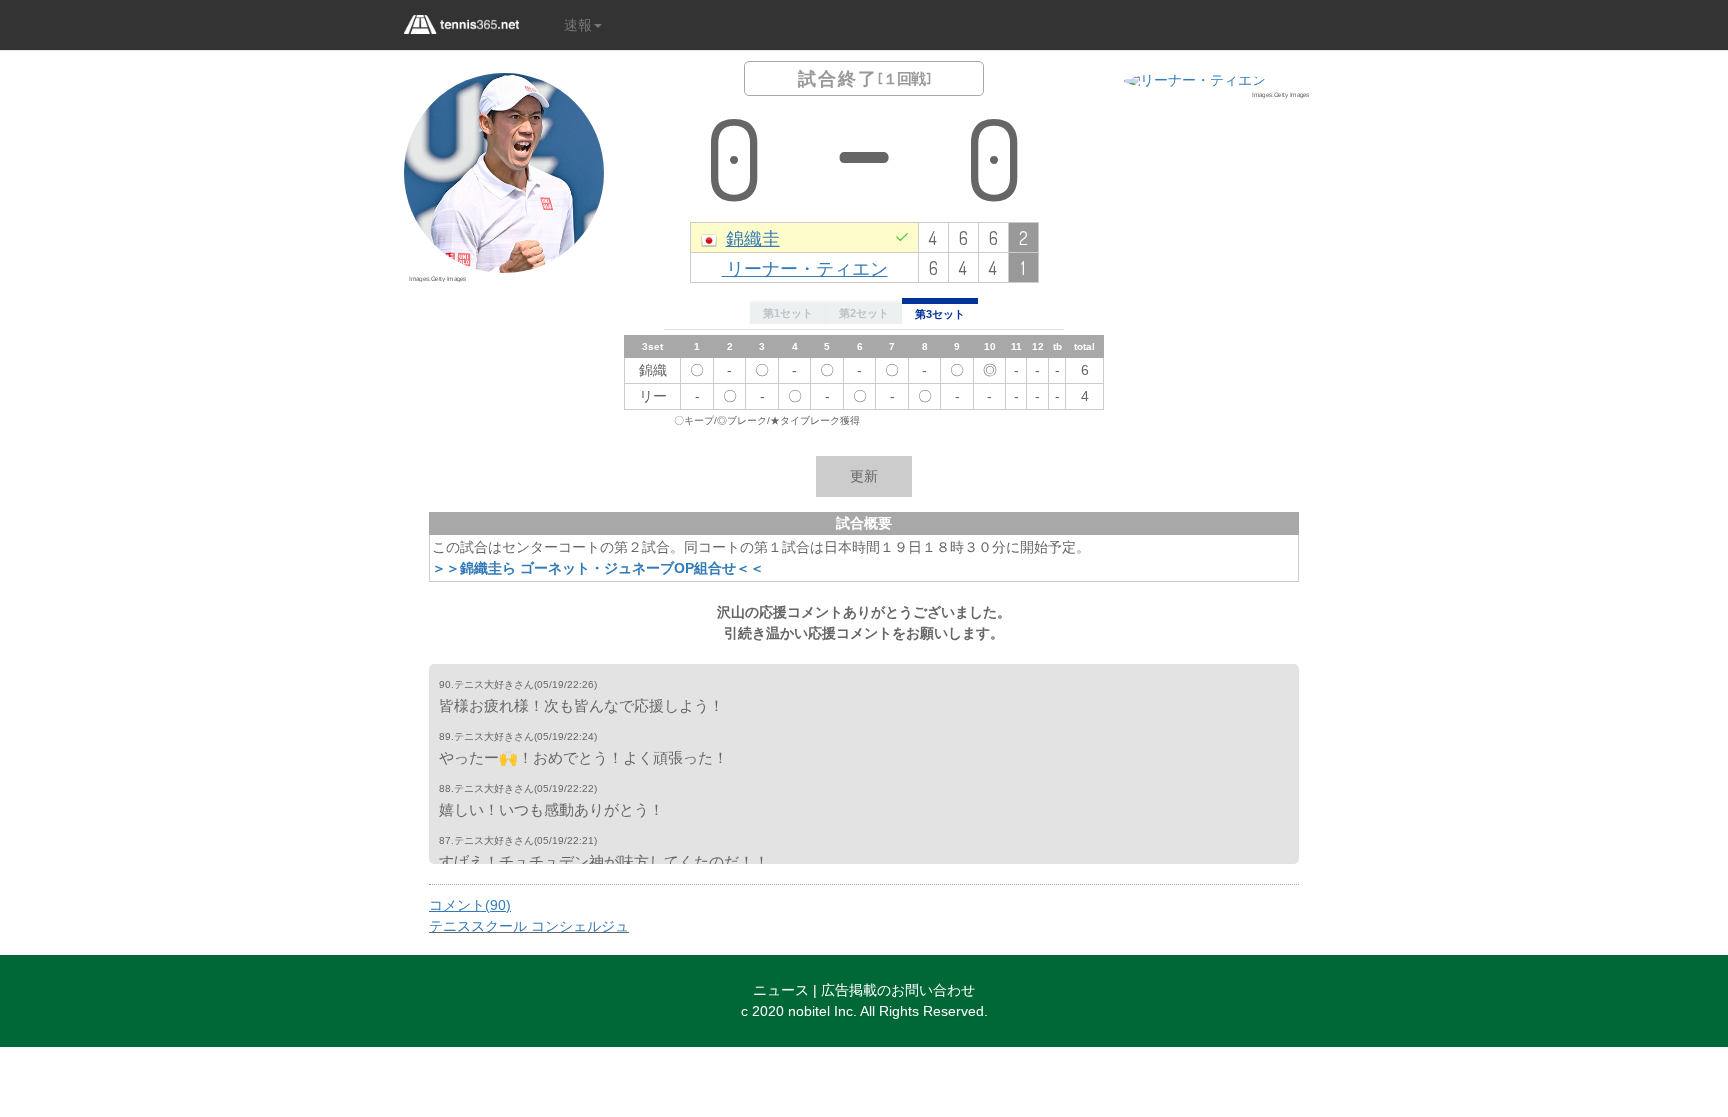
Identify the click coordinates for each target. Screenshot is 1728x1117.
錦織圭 (753, 237)
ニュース (781, 990)
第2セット (864, 313)
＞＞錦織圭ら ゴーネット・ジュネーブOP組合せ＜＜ (598, 568)
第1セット (788, 313)
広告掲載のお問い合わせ (898, 990)
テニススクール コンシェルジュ (529, 926)
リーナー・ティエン (805, 267)
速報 (578, 25)
